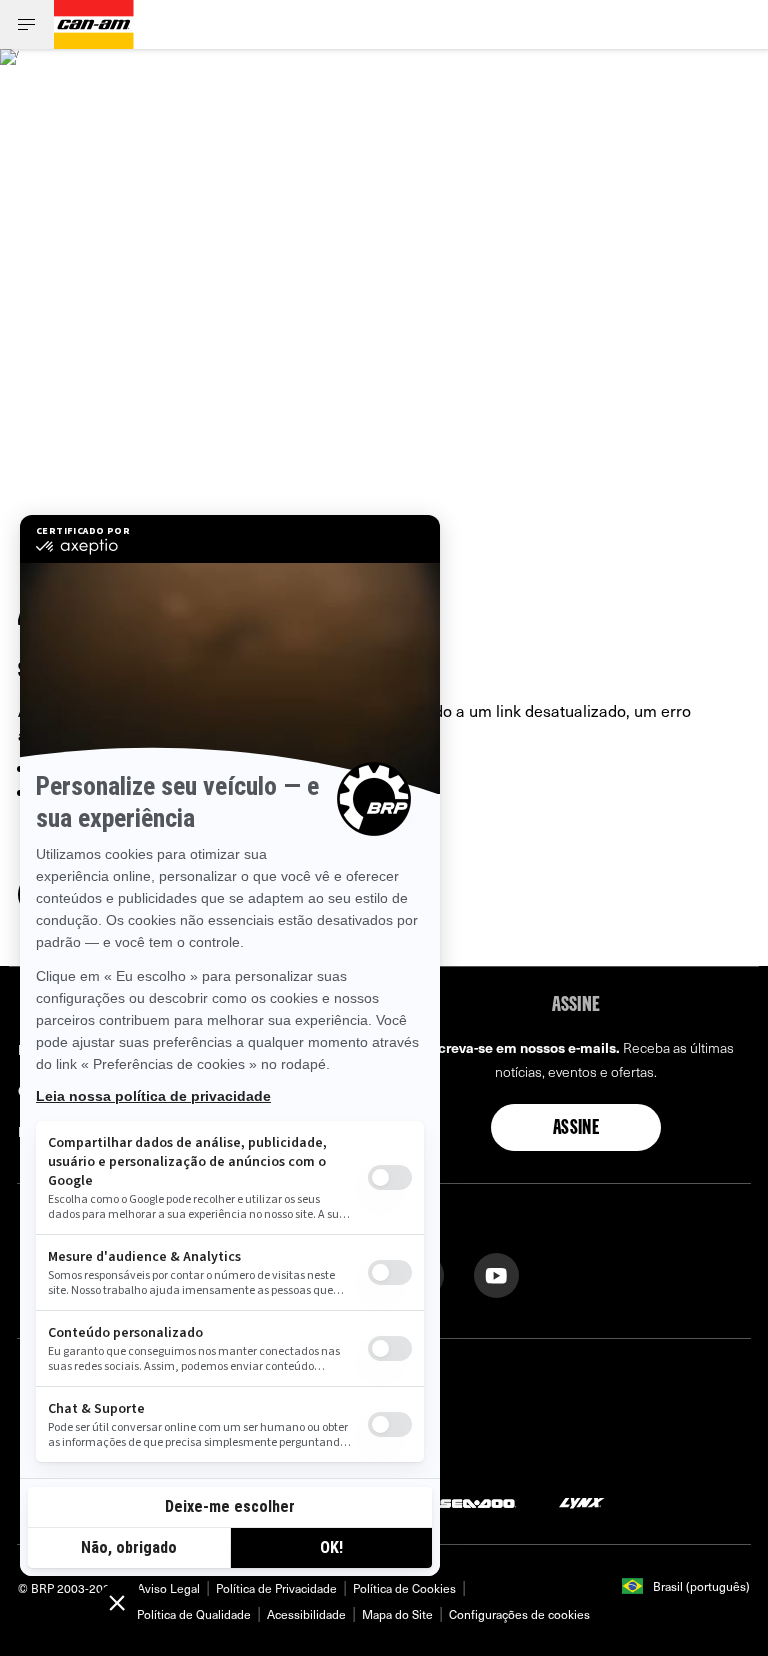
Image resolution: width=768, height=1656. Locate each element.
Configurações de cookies (519, 1614)
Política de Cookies (404, 1588)
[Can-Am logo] (94, 24)
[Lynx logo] (582, 1501)
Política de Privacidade (276, 1588)
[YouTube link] (496, 1273)
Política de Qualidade (194, 1614)
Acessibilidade (306, 1614)
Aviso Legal (168, 1588)
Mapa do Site (397, 1614)
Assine (576, 1129)
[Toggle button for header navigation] (27, 24)
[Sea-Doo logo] (477, 1501)
